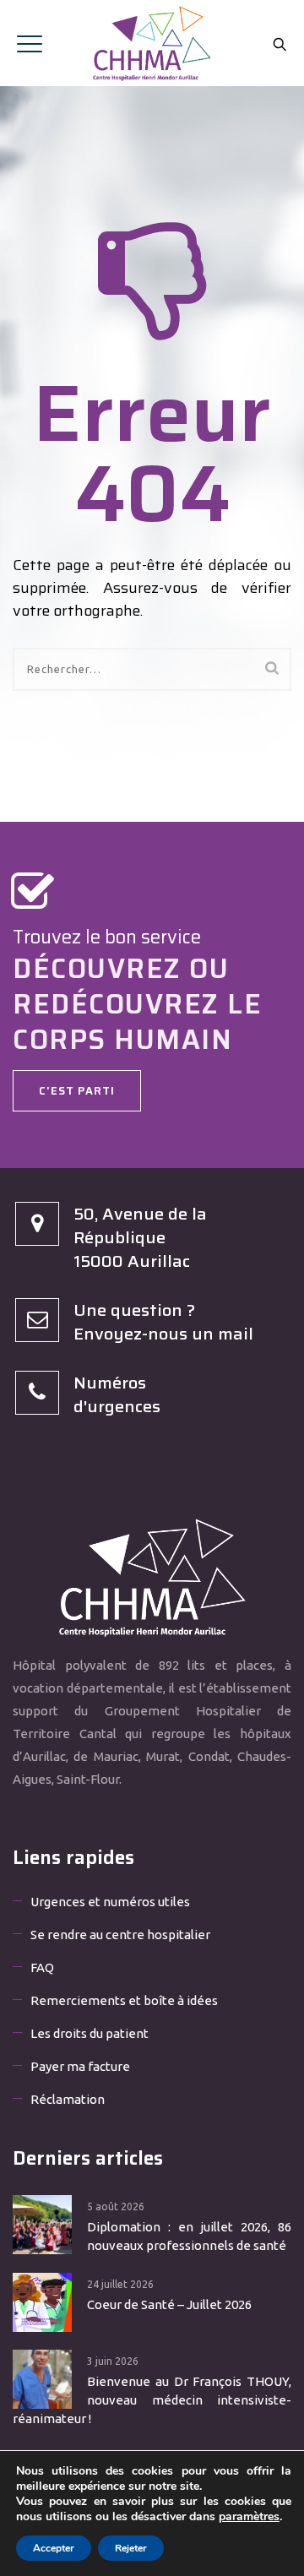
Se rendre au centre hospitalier (120, 1935)
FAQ (42, 1967)
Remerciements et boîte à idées (124, 2000)
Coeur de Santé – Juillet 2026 (169, 2304)
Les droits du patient (90, 2033)
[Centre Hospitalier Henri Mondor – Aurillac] (152, 43)
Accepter (54, 2548)
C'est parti (77, 1091)
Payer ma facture (80, 2066)
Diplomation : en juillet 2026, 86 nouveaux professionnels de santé (189, 2236)
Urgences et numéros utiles (110, 1902)
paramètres (249, 2517)
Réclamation (68, 2099)
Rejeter (131, 2548)
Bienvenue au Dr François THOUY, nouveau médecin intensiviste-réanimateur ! (152, 2400)
